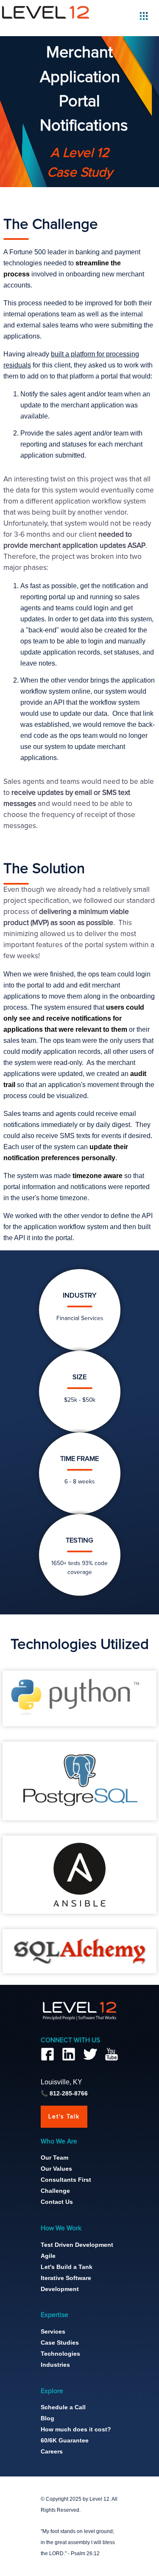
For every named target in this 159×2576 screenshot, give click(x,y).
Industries (55, 2365)
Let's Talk (64, 2117)
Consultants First (66, 2180)
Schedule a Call (63, 2407)
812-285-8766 (69, 2093)
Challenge (55, 2191)
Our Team (54, 2158)
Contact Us (57, 2202)
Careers (52, 2451)
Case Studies (60, 2343)
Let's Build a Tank (67, 2267)
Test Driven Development (77, 2245)
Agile (48, 2256)
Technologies (60, 2354)
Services (53, 2331)
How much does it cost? (76, 2429)
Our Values (56, 2169)
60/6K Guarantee (65, 2440)
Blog (47, 2418)
